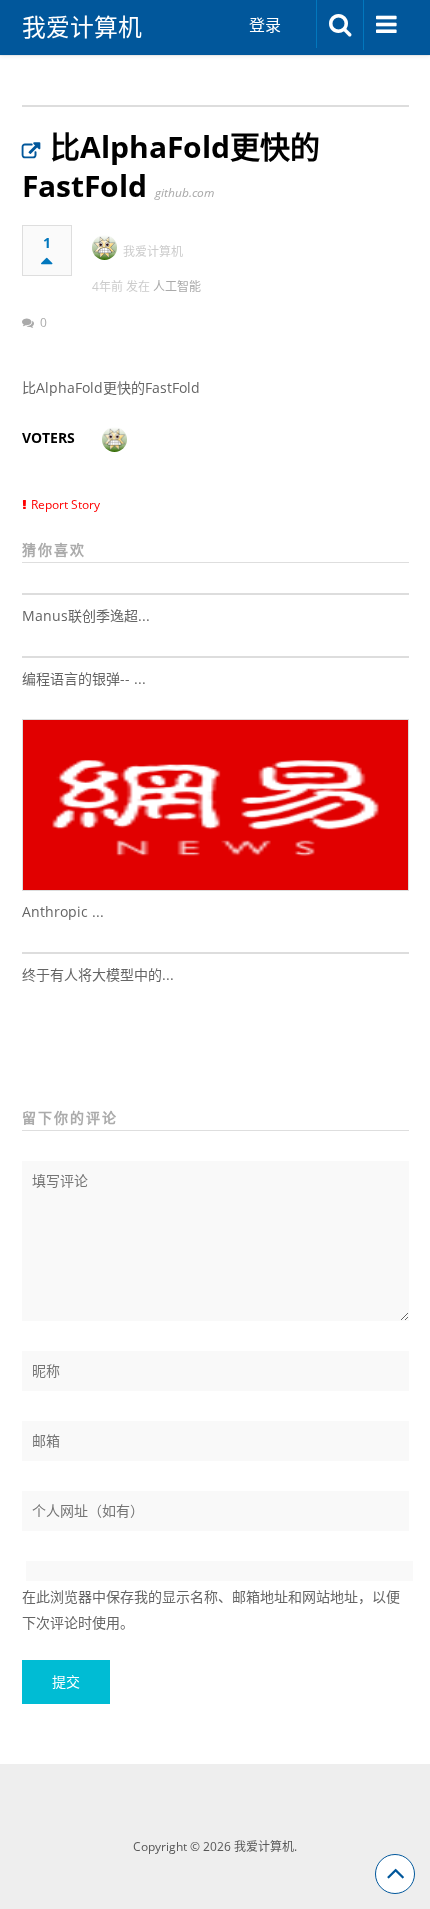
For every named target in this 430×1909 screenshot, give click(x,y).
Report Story (65, 504)
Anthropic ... (63, 911)
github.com (184, 192)
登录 (265, 25)
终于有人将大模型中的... (98, 974)
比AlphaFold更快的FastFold (171, 166)
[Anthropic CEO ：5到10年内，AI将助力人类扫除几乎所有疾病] (215, 805)
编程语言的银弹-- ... (84, 678)
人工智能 (177, 286)
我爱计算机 (82, 27)
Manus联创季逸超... (86, 615)
